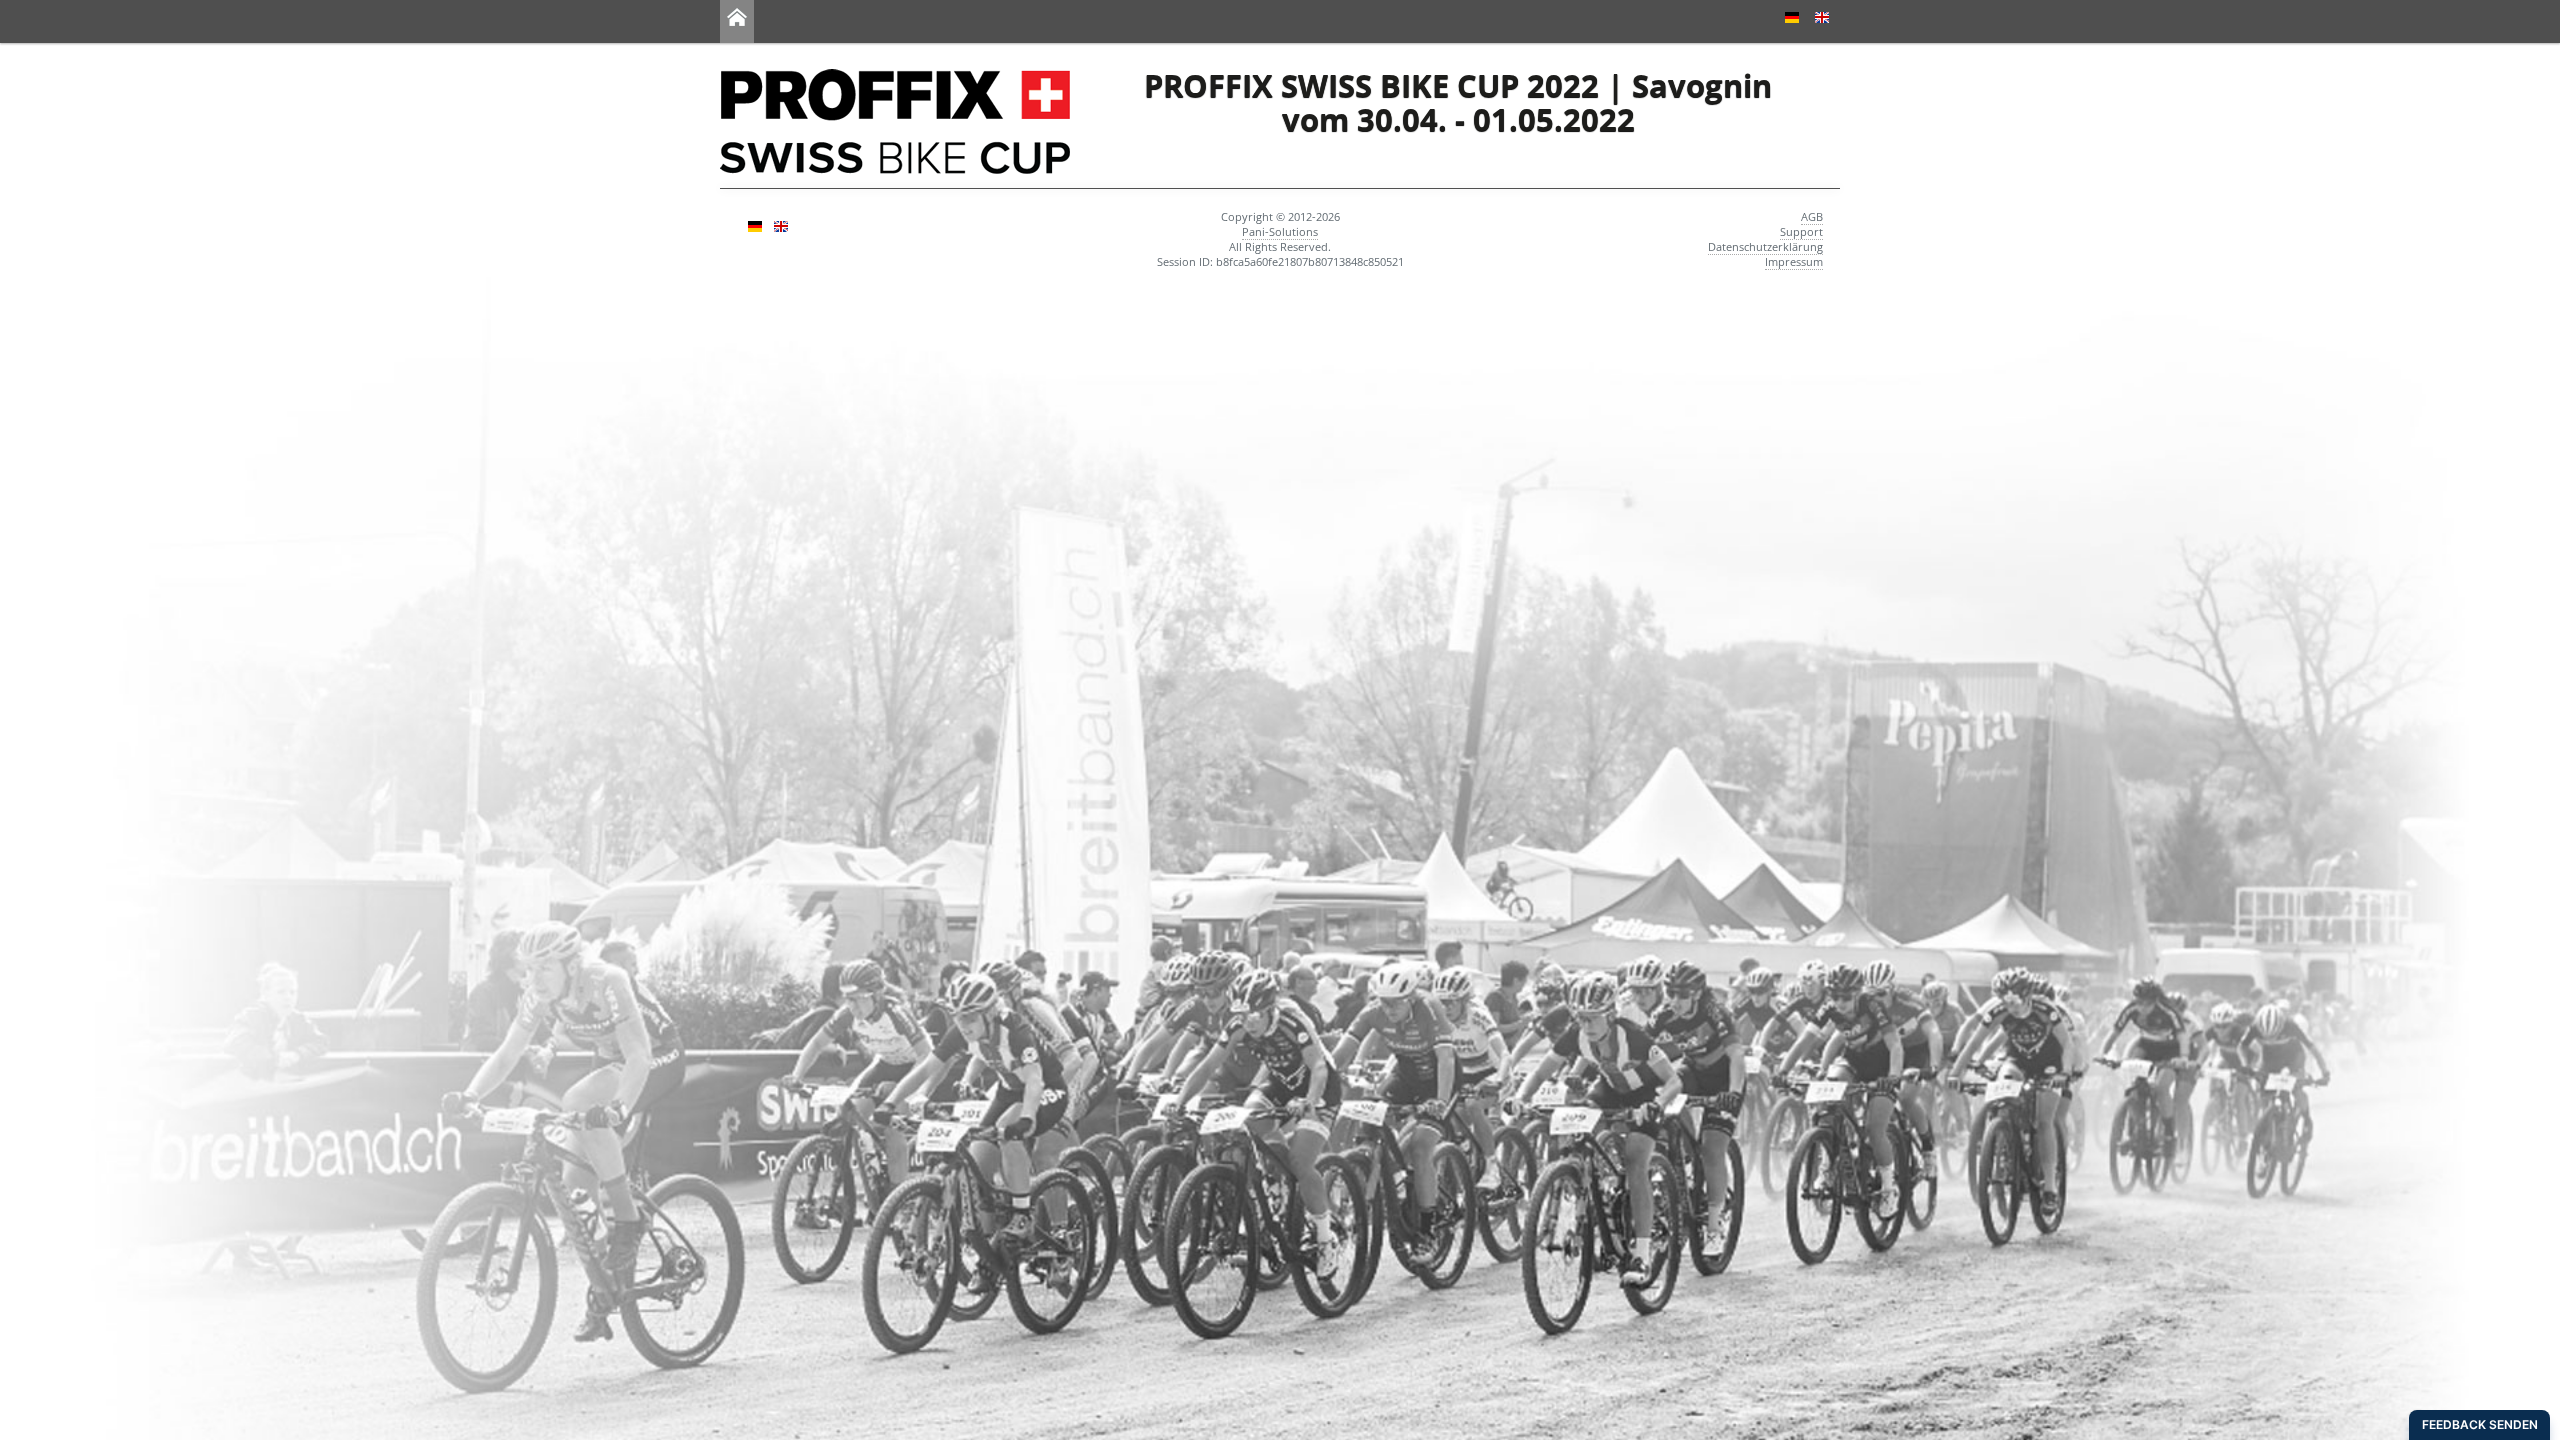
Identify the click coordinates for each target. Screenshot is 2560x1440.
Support (1801, 231)
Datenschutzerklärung (1765, 246)
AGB (1812, 216)
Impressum (1794, 261)
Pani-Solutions (1280, 231)
